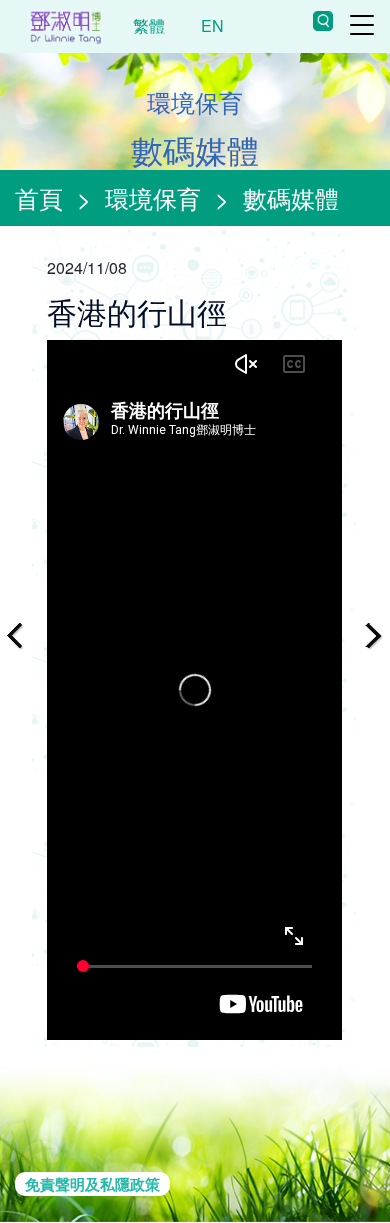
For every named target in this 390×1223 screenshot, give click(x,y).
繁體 (149, 25)
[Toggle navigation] (362, 25)
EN (212, 25)
